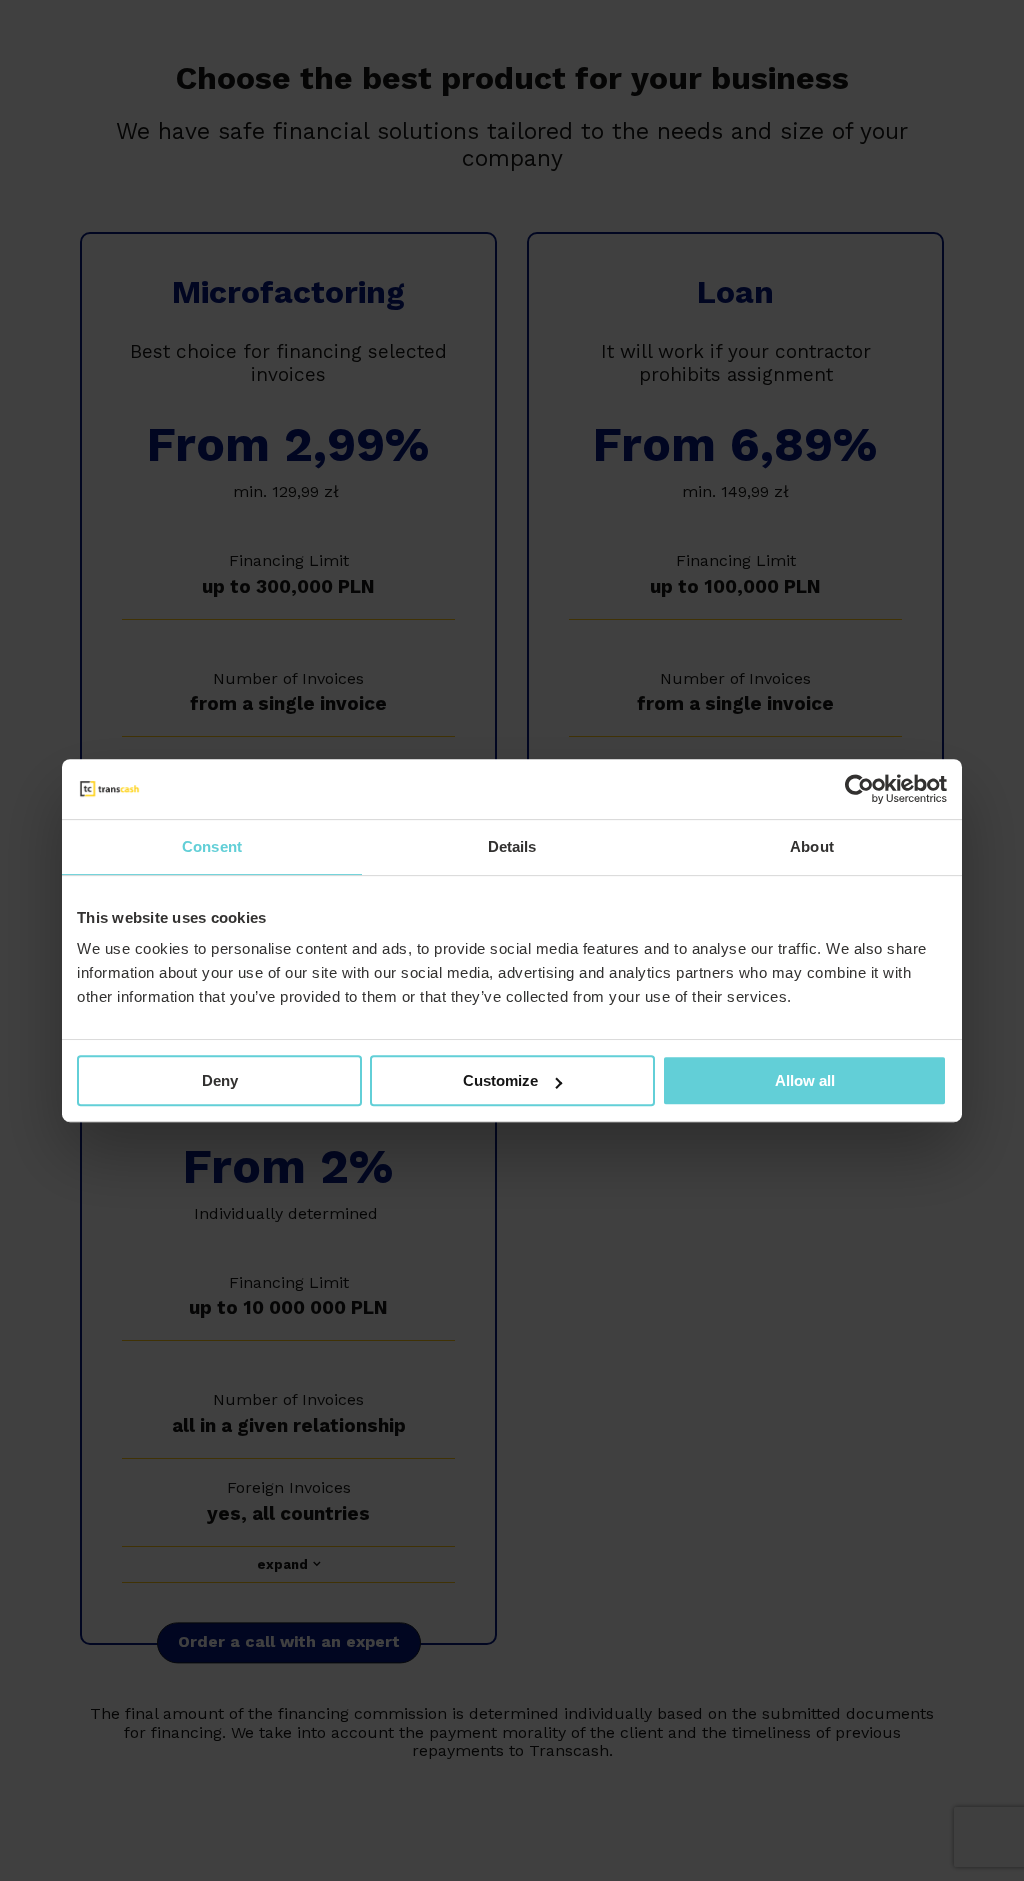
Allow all (805, 1080)
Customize (500, 1080)
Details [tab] (512, 846)
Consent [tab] (212, 846)
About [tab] (812, 846)
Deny (220, 1080)
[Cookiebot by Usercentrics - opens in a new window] (859, 789)
